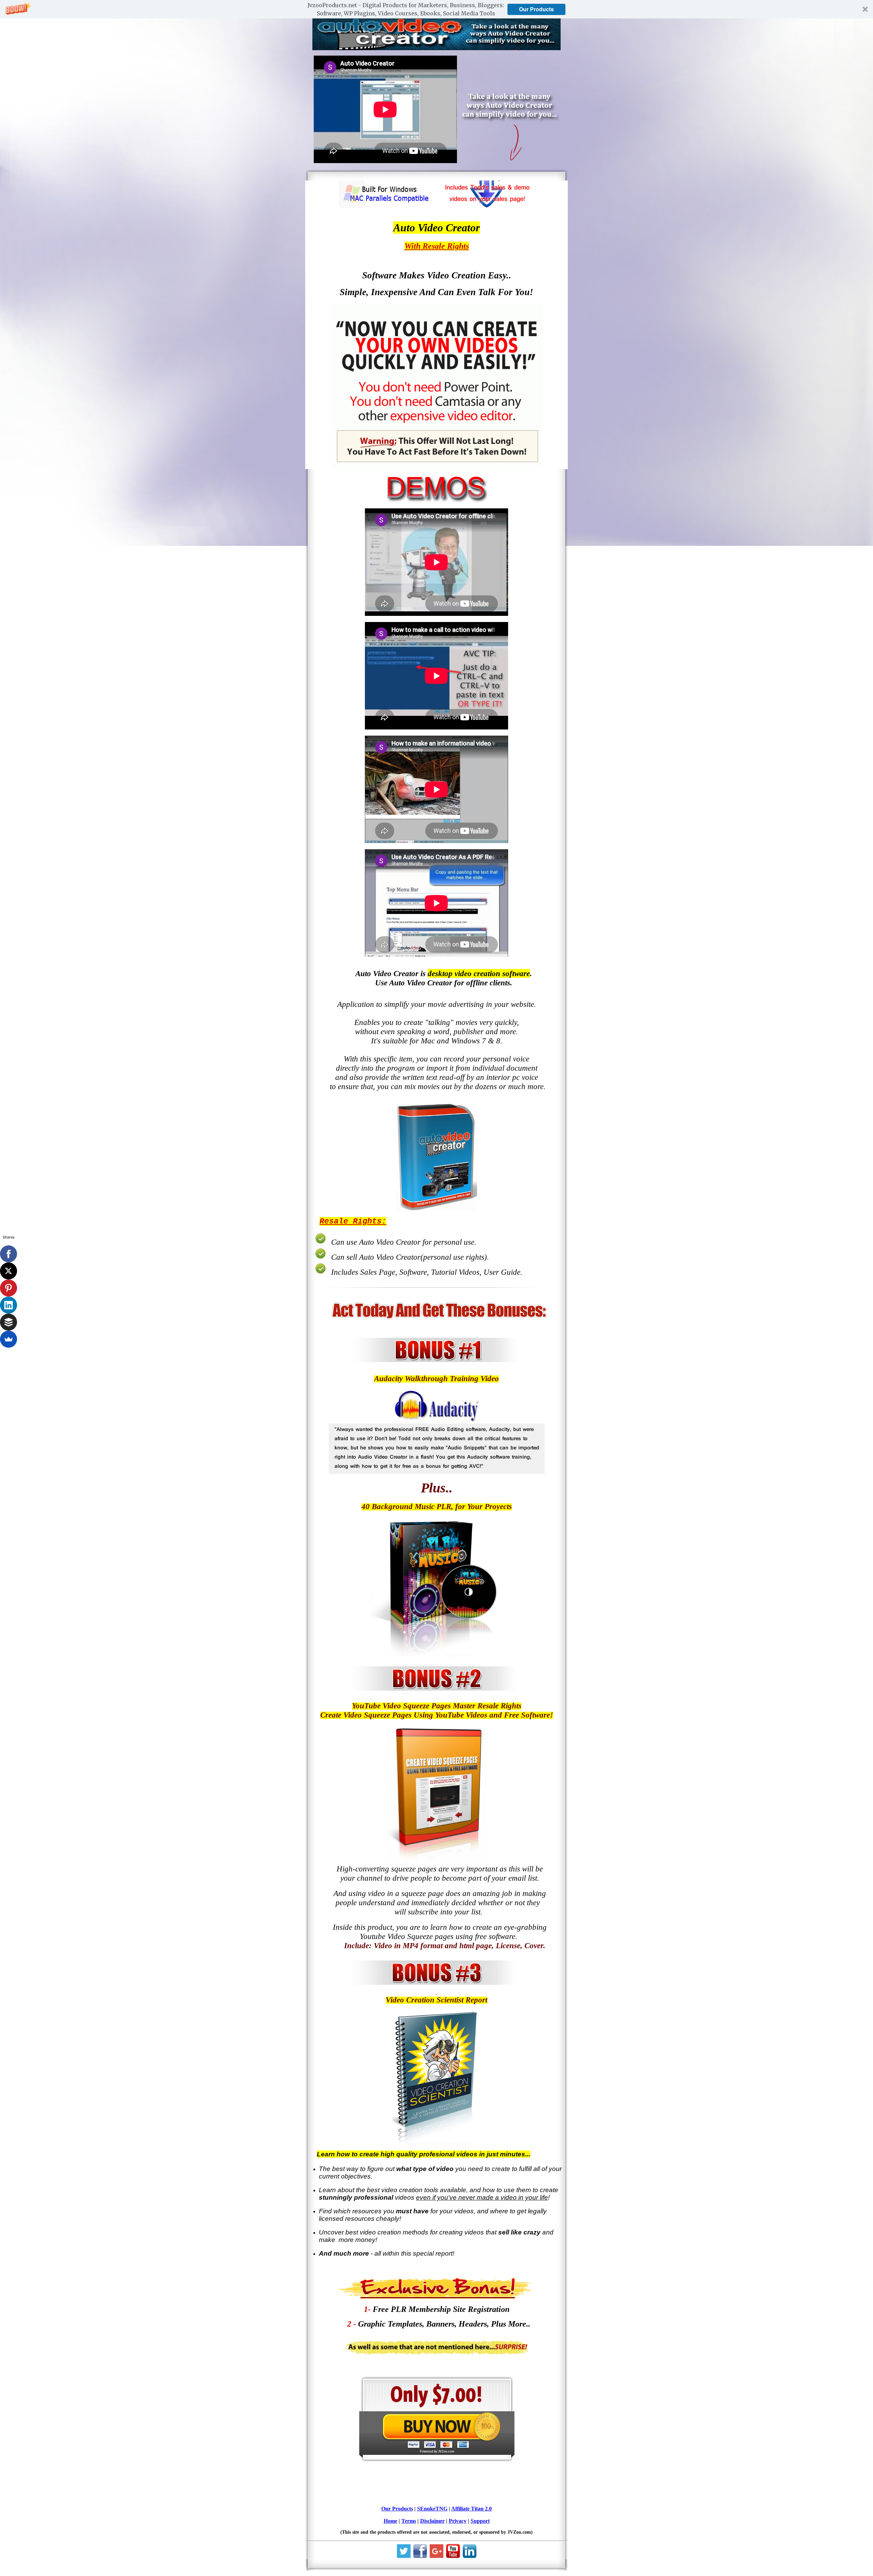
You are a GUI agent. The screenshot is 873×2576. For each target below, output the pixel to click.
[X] (9, 1271)
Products (403, 2509)
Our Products (536, 9)
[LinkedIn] (9, 1305)
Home (390, 2521)
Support (480, 2521)
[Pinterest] (9, 1288)
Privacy (458, 2521)
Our (387, 2509)
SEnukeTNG (432, 2509)
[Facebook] (9, 1254)
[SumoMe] (9, 1339)
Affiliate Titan (467, 2509)
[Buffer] (9, 1322)
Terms (409, 2521)
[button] (436, 9)
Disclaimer (432, 2521)
